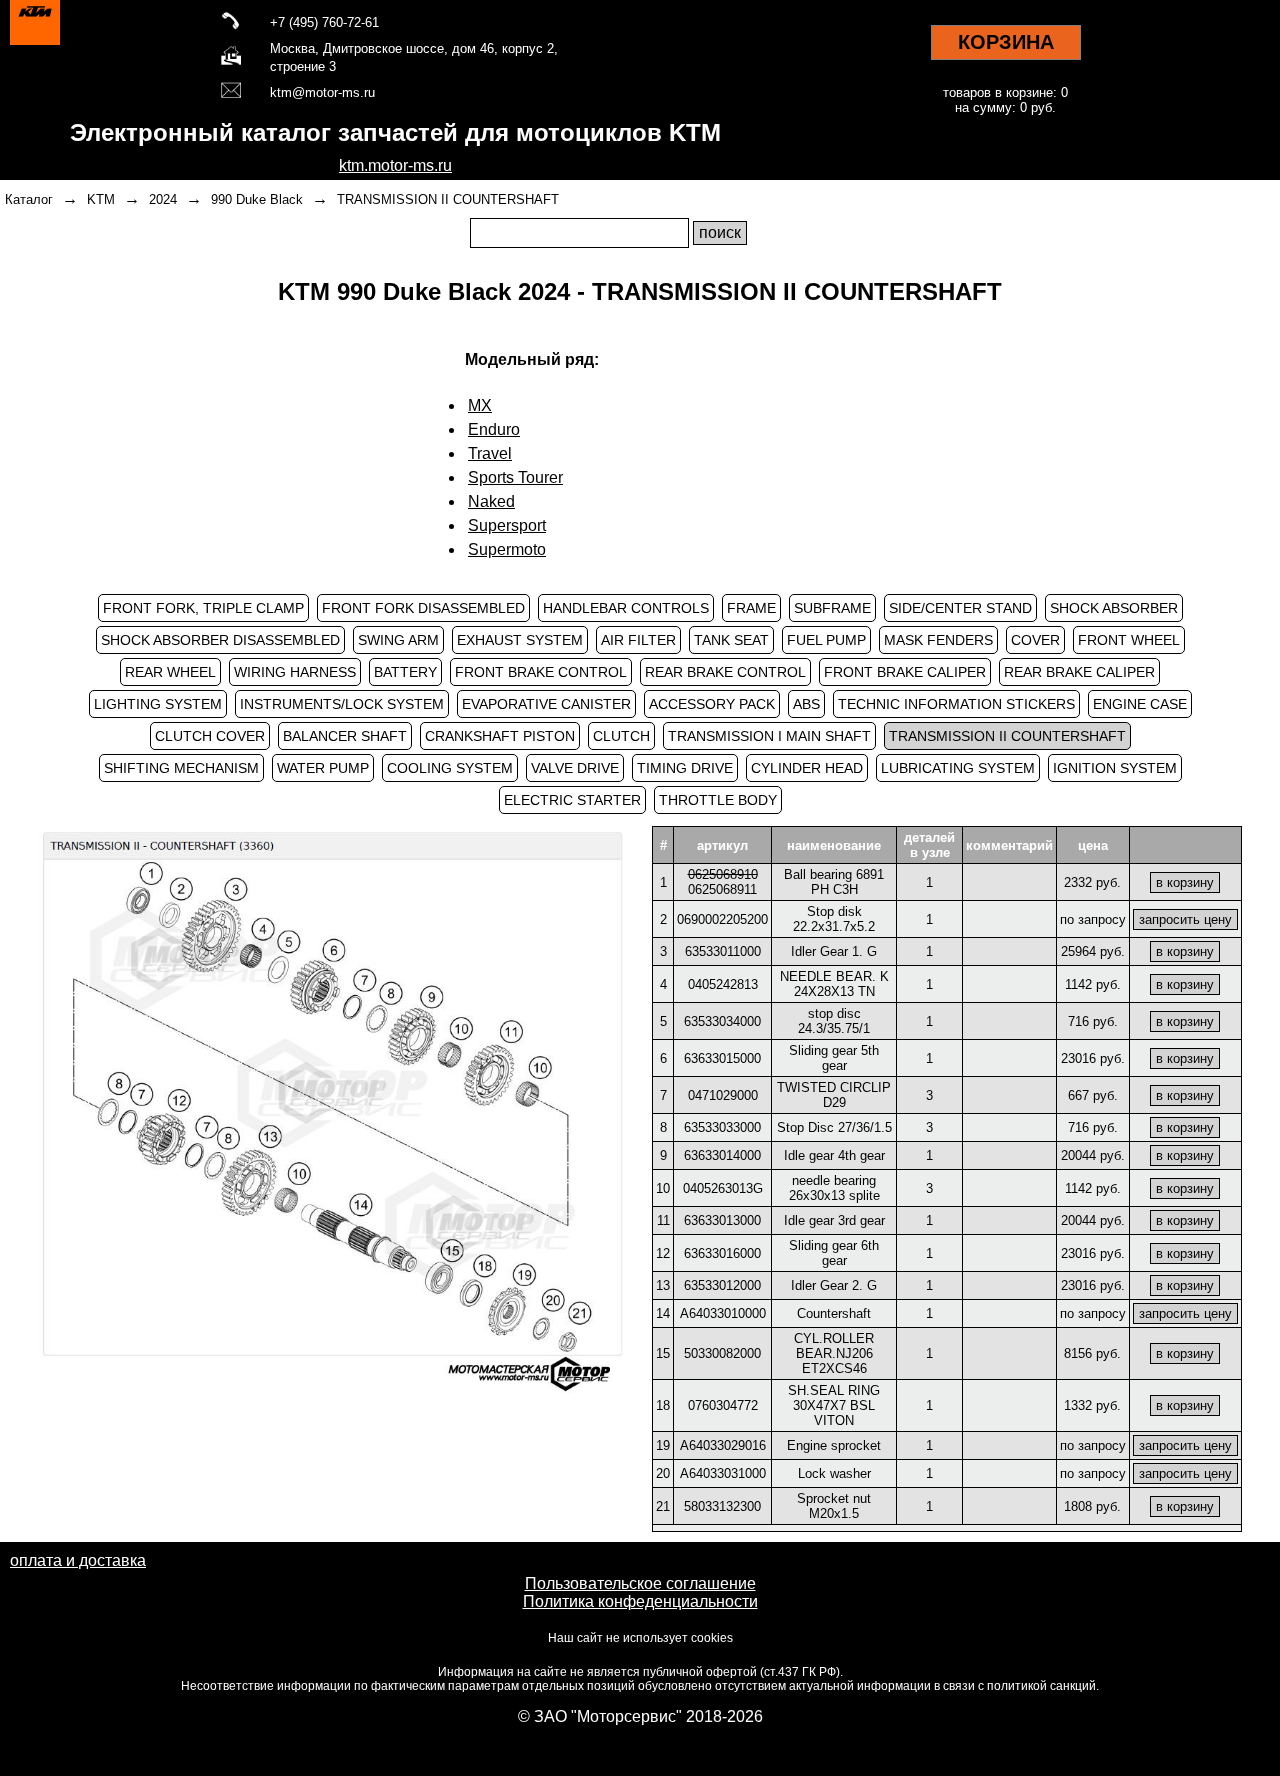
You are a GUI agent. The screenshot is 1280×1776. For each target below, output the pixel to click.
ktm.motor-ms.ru (395, 165)
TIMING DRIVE (685, 768)
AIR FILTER (638, 640)
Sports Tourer (515, 477)
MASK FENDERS (938, 640)
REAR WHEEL (170, 672)
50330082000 (722, 1353)
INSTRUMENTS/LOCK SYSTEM (342, 704)
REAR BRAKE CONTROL (725, 672)
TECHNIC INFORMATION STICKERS (956, 704)
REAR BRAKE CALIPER (1079, 672)
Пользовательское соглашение (640, 1583)
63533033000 (722, 1127)
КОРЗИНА (1006, 42)
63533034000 (722, 1021)
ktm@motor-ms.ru (322, 92)
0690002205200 (722, 919)
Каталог (29, 199)
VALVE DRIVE (575, 768)
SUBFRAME (832, 608)
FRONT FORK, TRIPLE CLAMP (203, 608)
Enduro (494, 429)
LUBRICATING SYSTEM (958, 768)
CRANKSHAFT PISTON (500, 736)
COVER (1035, 640)
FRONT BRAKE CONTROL (541, 672)
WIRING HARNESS (295, 672)
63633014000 (722, 1155)
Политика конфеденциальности (640, 1601)
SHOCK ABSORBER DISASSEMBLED (220, 640)
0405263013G (723, 1188)
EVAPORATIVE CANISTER (546, 704)
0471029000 (723, 1095)
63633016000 (722, 1253)
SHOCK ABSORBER (1114, 608)
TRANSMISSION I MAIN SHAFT (769, 736)
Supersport (507, 525)
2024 (163, 199)
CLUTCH (621, 736)
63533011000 (723, 951)
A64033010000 (723, 1313)
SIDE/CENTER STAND (960, 608)
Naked (491, 501)
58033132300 (722, 1506)
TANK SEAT (731, 640)
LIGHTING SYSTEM (158, 704)
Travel (490, 453)
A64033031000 (723, 1473)
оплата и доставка (78, 1560)
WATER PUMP (323, 768)
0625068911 (722, 889)
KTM (101, 199)
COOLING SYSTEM (450, 768)
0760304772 (723, 1405)
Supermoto (507, 549)
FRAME (751, 608)
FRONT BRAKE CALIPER (905, 672)
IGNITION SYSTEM (1115, 768)
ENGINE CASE (1140, 704)
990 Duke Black (257, 199)
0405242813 (723, 984)
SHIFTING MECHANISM (181, 768)
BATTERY (405, 672)
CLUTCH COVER (210, 736)
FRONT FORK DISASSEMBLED (423, 608)
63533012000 (722, 1285)
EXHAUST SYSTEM (520, 640)
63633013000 (722, 1220)
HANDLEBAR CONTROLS (626, 608)
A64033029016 (723, 1445)
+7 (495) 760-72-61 (324, 22)
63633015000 (722, 1058)
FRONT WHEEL (1129, 640)
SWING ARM (398, 640)
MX (480, 405)
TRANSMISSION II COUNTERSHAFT (448, 199)
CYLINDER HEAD (807, 768)
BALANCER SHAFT (345, 736)
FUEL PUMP (826, 640)
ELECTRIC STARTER (572, 800)
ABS (806, 704)
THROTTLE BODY (718, 800)
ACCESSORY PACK (712, 704)
